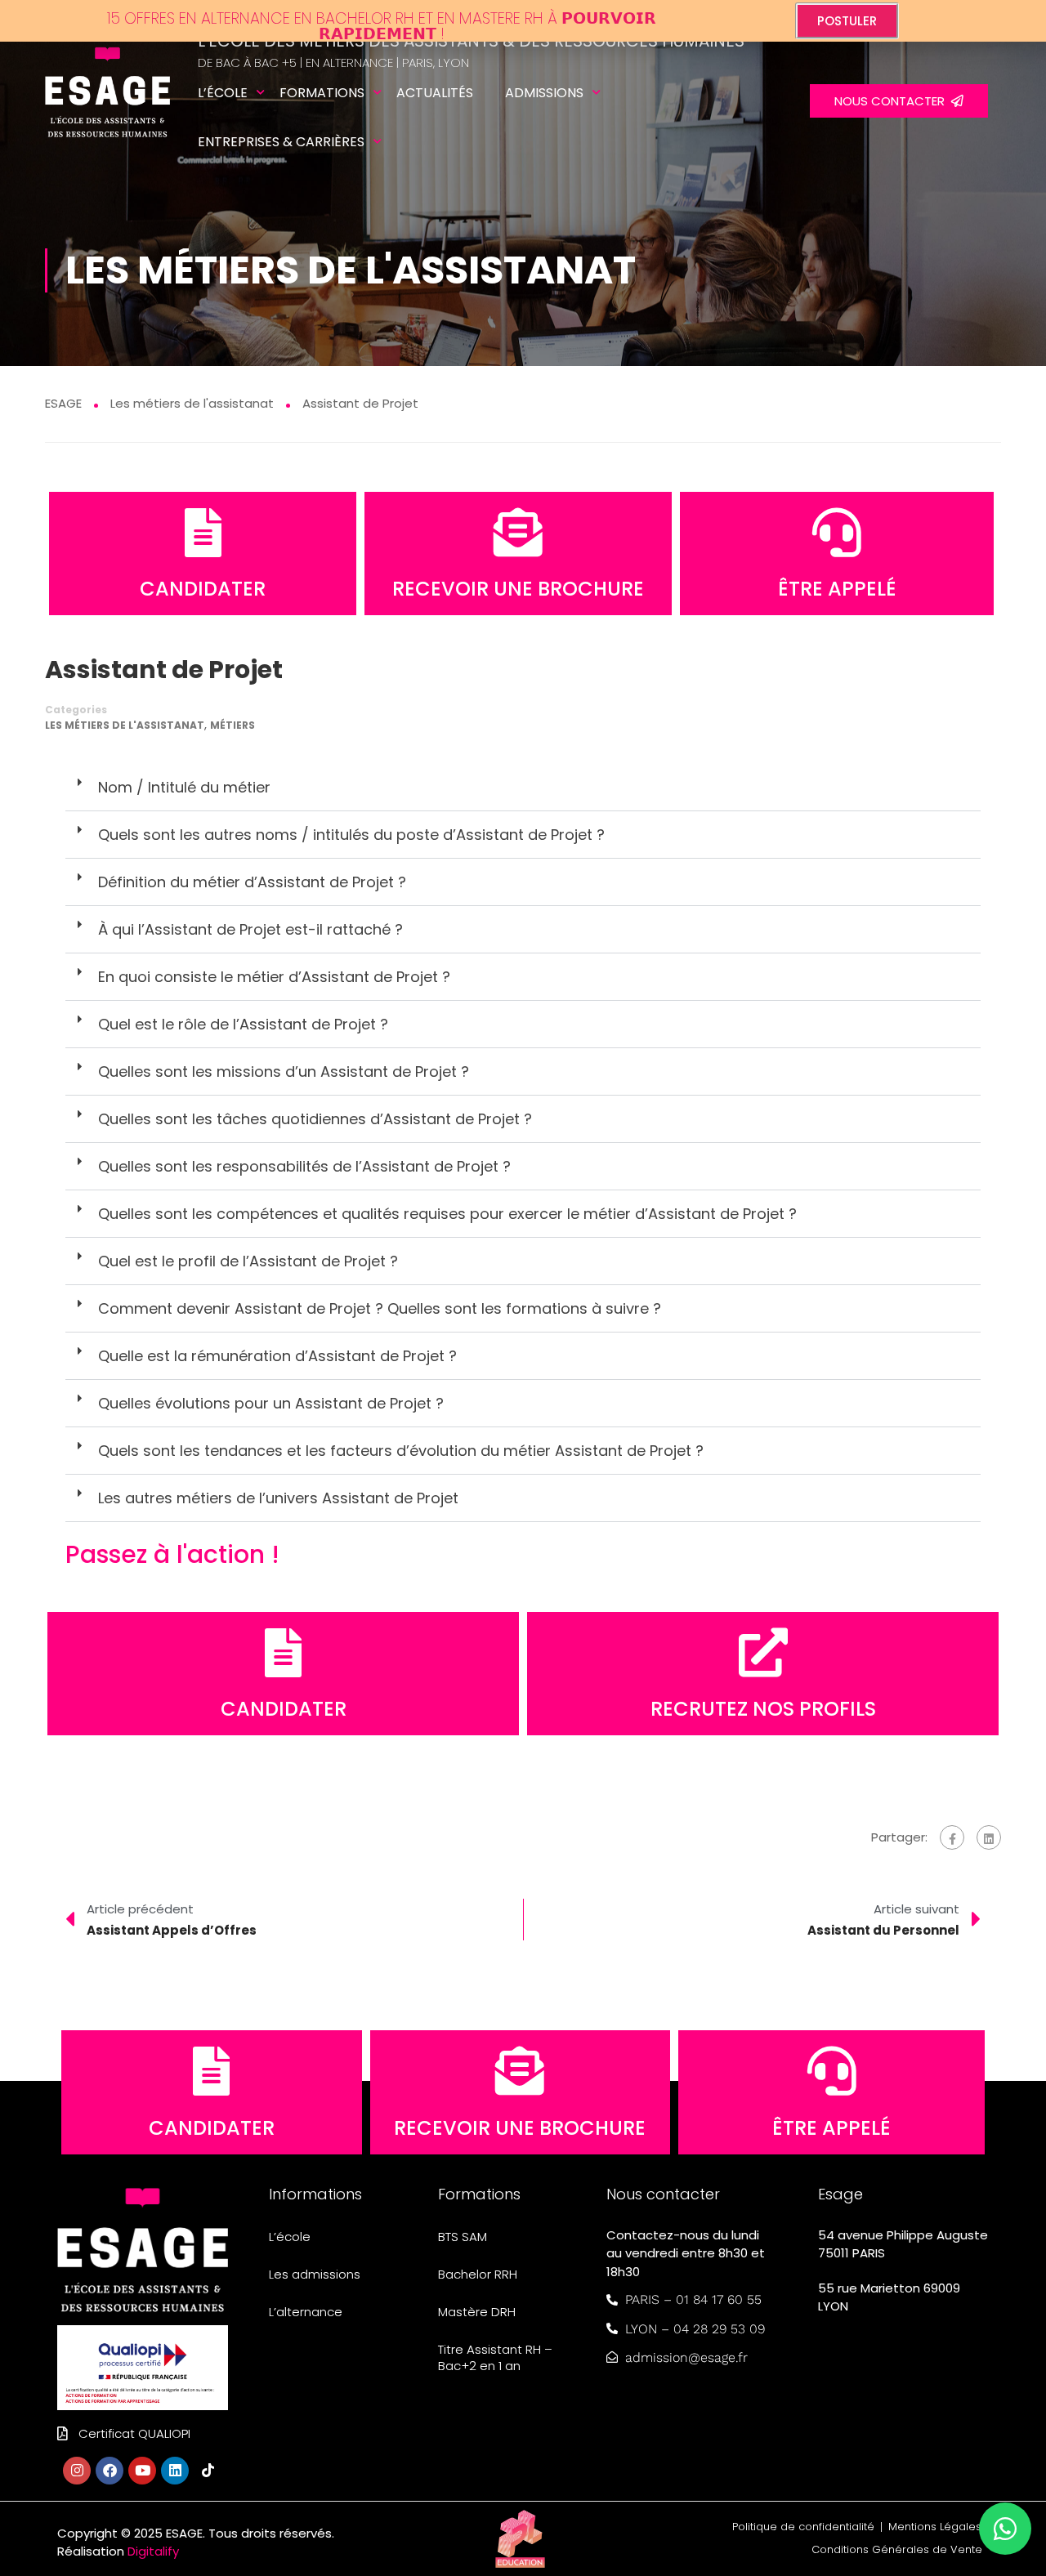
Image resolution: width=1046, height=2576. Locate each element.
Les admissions (315, 2274)
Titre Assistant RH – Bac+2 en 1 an (495, 2357)
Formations (322, 93)
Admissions (544, 93)
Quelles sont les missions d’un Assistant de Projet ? (284, 1071)
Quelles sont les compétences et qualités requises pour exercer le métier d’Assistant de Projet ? (447, 1214)
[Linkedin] (175, 2471)
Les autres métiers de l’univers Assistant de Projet (278, 1498)
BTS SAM (463, 2237)
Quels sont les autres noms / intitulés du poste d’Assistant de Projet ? (351, 835)
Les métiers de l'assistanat (125, 725)
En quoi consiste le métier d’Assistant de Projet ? (274, 977)
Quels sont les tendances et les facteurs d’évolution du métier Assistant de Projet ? (401, 1451)
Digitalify (153, 2551)
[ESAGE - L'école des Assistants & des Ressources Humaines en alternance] (107, 102)
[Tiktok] (208, 2471)
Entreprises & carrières (281, 142)
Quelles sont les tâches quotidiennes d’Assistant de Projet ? (315, 1119)
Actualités (435, 93)
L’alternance (306, 2312)
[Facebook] (952, 1837)
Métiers (232, 725)
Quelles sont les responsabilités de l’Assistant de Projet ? (304, 1166)
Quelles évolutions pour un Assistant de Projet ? (271, 1403)
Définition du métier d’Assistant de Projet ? (252, 882)
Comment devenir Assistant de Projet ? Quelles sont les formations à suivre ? (380, 1308)
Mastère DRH (477, 2312)
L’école (223, 93)
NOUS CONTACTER (893, 101)
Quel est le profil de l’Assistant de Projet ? (248, 1261)
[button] (523, 788)
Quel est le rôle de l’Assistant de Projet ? (243, 1024)
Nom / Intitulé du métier (184, 787)
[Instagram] (77, 2471)
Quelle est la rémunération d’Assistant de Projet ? (277, 1356)
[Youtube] (142, 2471)
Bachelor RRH (478, 2274)
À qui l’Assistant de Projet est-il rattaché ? (250, 929)
